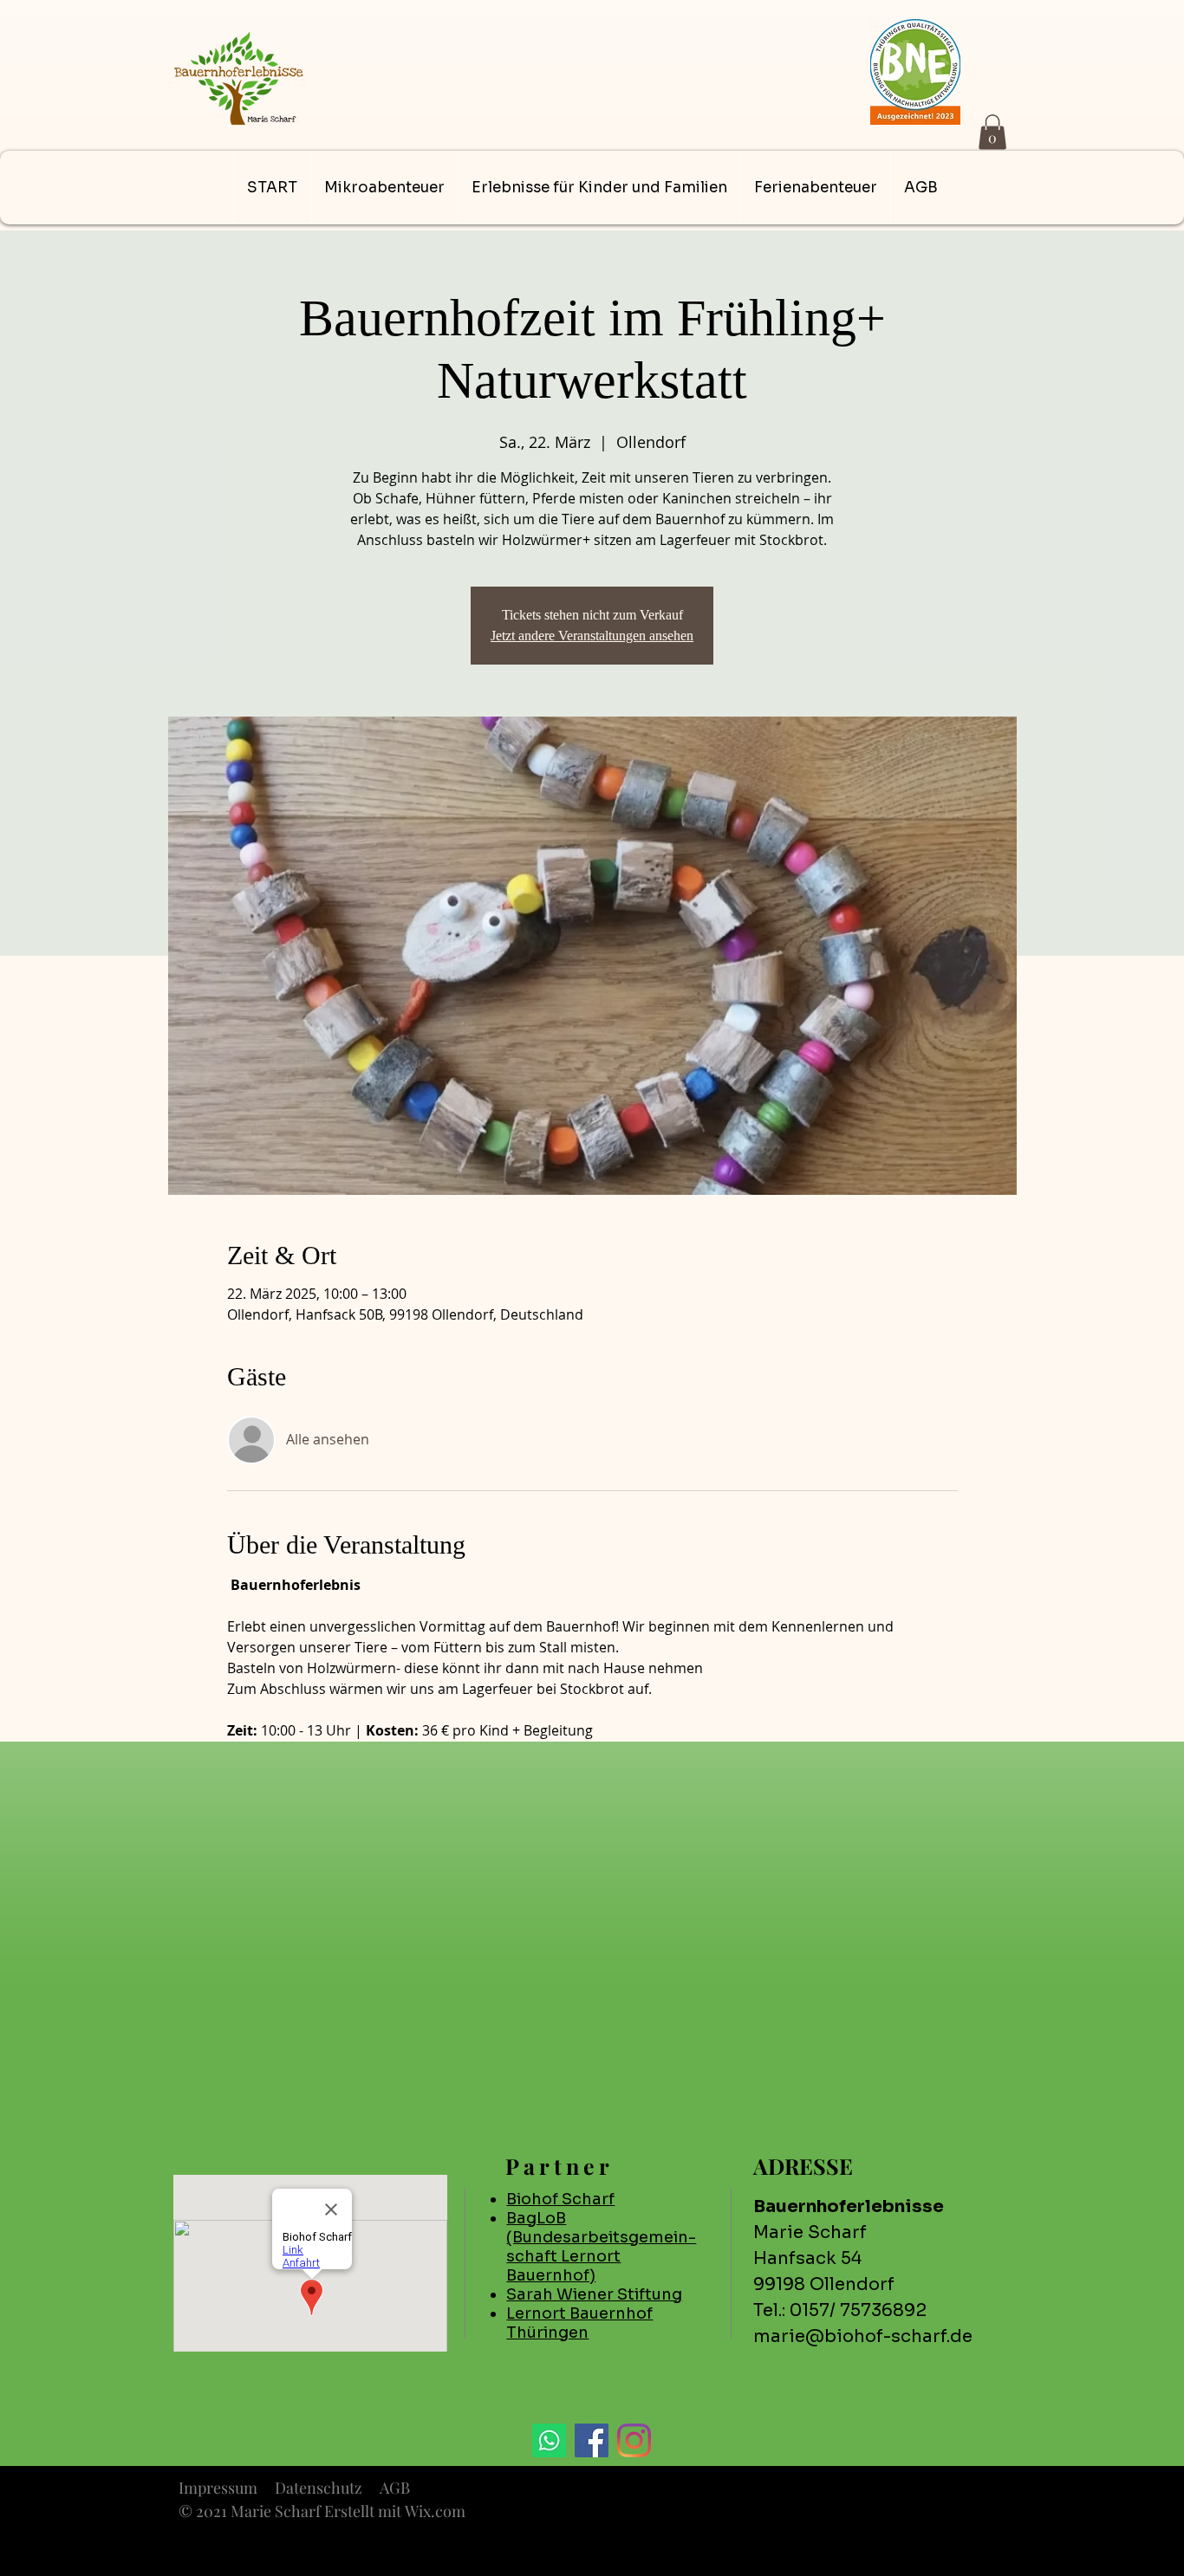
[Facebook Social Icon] (592, 2440)
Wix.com (435, 2511)
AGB (395, 2488)
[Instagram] (634, 2440)
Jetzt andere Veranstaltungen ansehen (592, 636)
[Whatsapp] (549, 2440)
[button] (992, 132)
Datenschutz (319, 2488)
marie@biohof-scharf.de (863, 2336)
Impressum (218, 2488)
